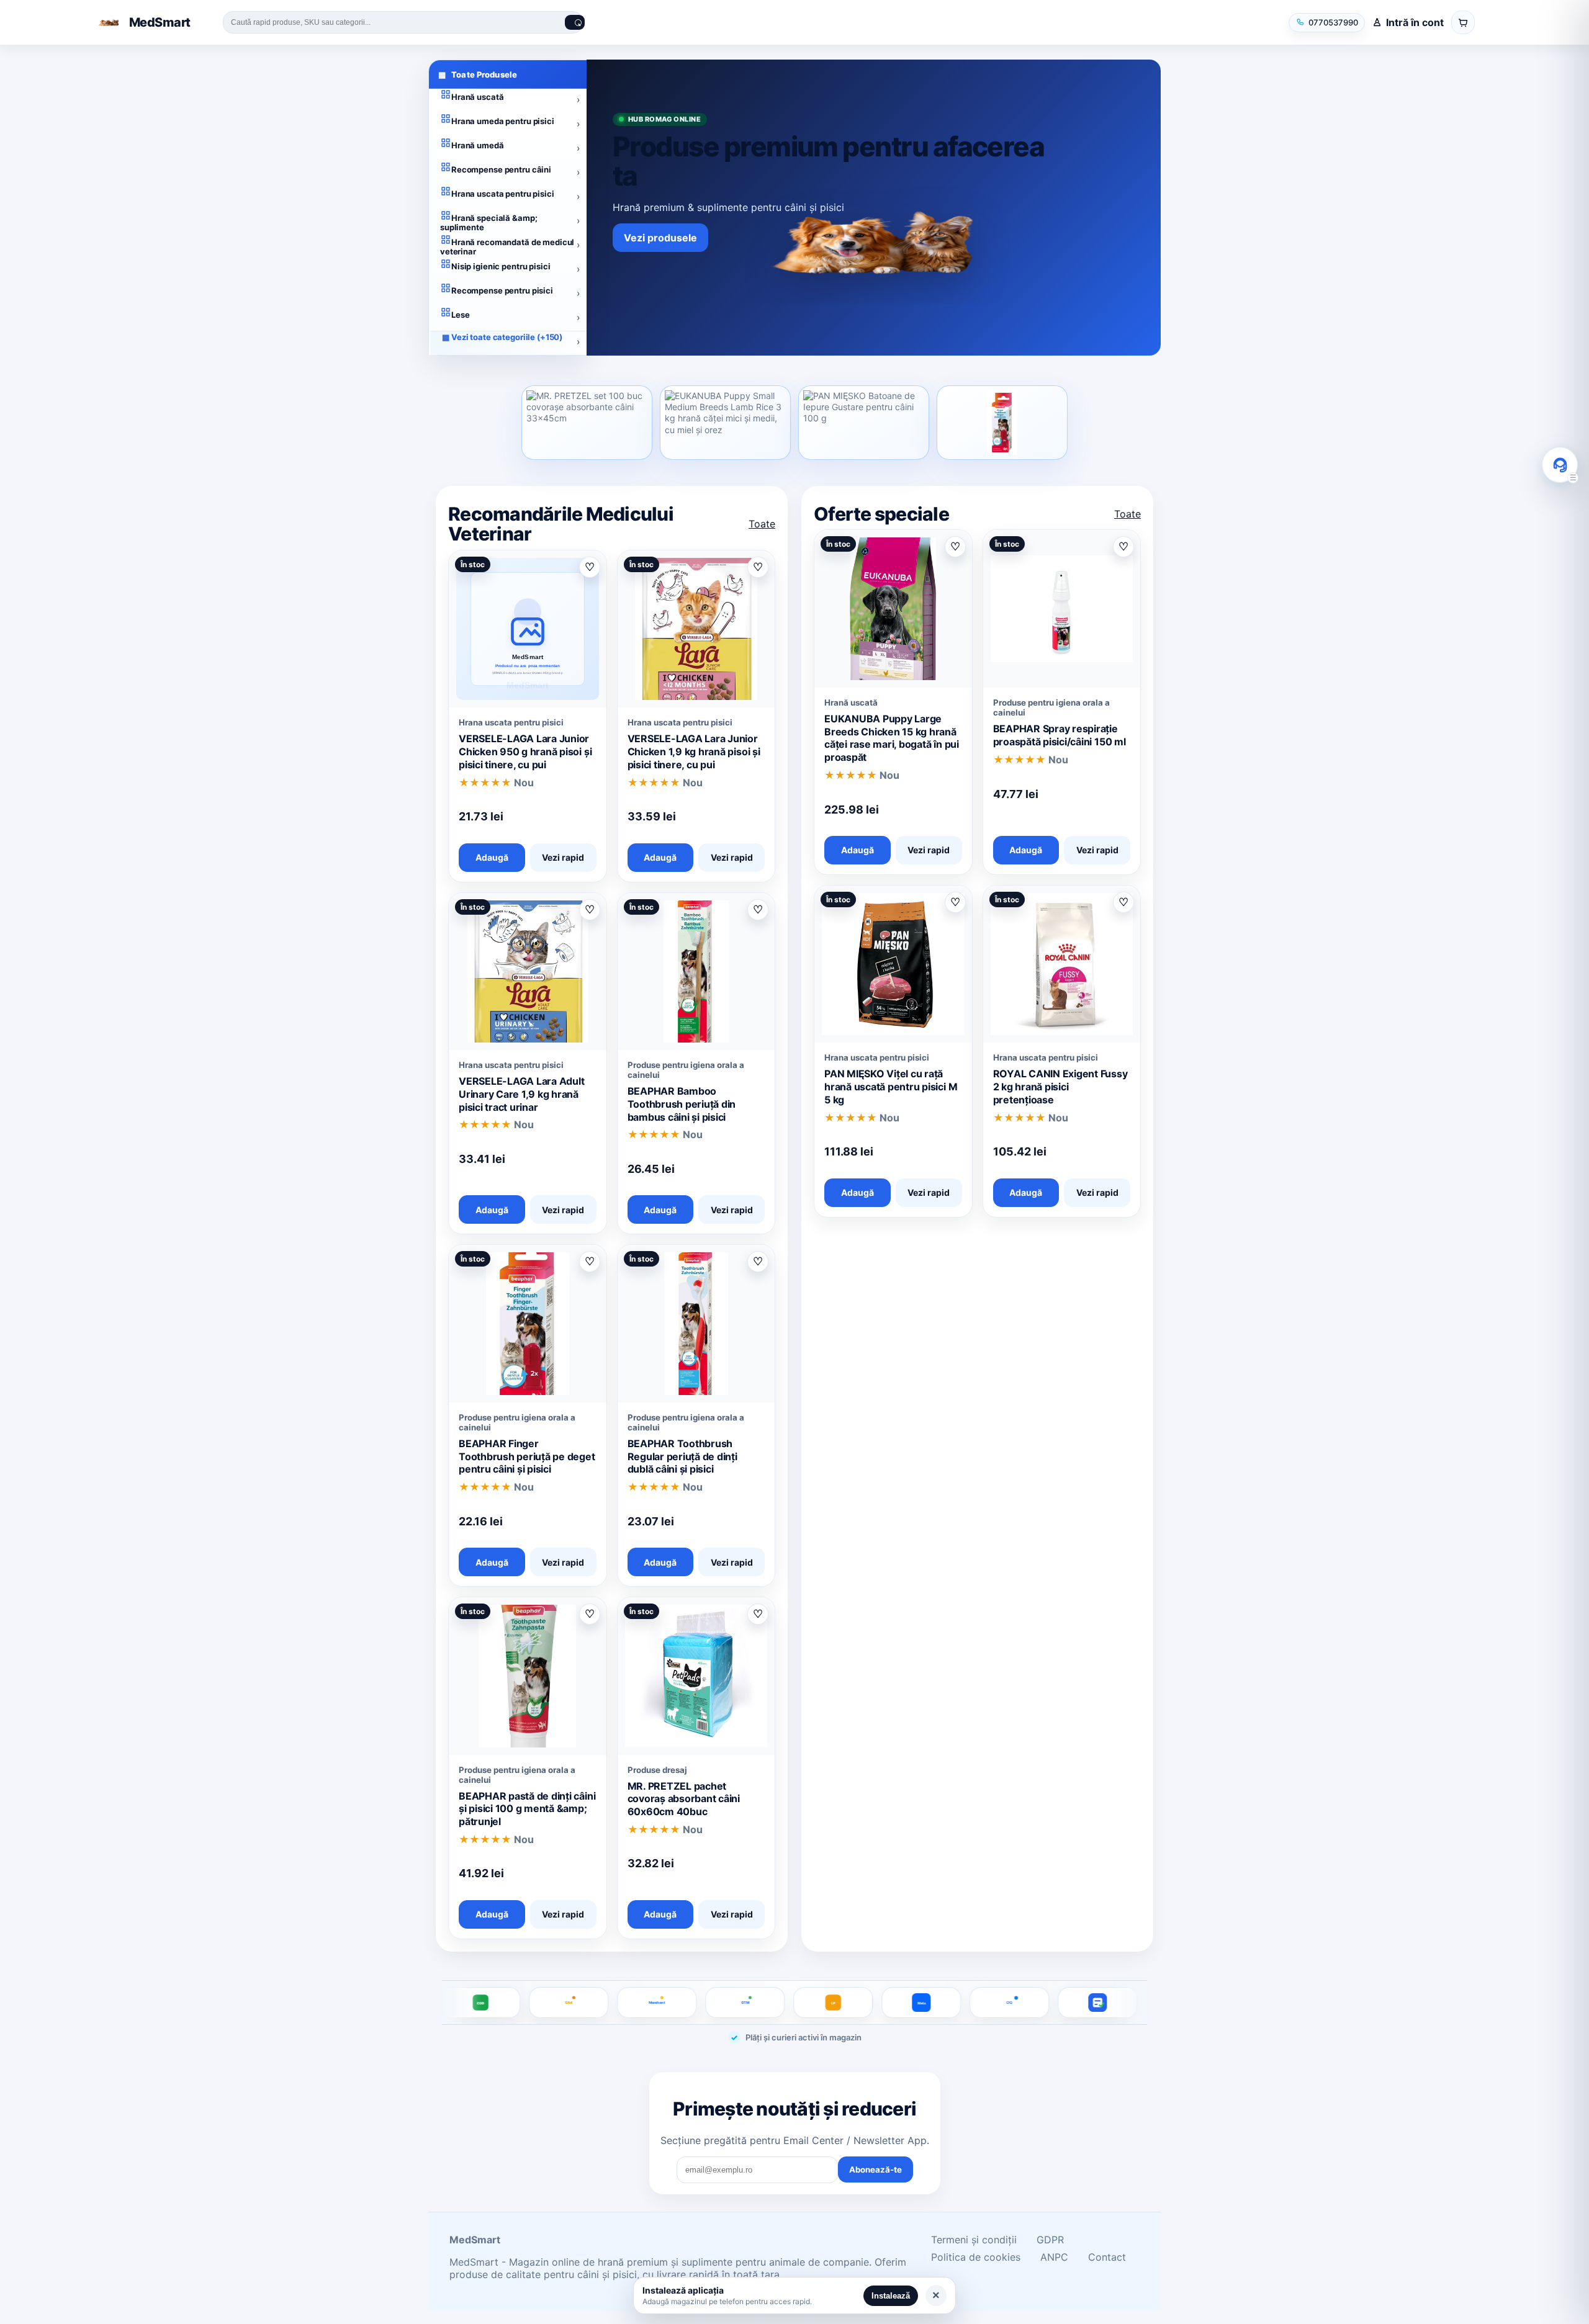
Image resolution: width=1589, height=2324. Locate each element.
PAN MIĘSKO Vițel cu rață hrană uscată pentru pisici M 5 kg (891, 1087)
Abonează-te (876, 2169)
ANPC (1054, 2257)
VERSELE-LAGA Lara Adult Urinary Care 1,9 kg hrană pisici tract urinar (521, 1094)
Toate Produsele (478, 74)
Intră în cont (1415, 22)
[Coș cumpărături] (1463, 22)
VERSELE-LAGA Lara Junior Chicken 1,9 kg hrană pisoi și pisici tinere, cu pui (694, 751)
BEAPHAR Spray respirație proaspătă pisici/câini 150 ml (1060, 735)
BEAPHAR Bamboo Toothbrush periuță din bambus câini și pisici (682, 1104)
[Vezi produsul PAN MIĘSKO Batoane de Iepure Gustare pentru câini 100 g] (864, 423)
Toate (762, 524)
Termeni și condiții (974, 2240)
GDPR (1050, 2240)
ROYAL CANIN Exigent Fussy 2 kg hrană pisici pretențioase (1060, 1087)
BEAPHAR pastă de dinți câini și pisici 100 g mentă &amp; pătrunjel (527, 1809)
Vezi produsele (660, 238)
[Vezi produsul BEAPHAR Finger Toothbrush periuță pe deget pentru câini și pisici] (1002, 423)
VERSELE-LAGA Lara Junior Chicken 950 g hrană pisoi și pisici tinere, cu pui (525, 751)
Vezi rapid (563, 857)
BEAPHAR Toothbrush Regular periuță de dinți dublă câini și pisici (682, 1456)
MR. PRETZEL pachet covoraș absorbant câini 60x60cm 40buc (684, 1799)
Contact (1107, 2257)
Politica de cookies (976, 2257)
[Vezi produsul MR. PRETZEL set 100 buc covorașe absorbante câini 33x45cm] (587, 423)
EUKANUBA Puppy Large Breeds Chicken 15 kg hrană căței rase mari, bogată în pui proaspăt (892, 738)
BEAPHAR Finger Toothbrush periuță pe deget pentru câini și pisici (527, 1456)
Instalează (891, 2296)
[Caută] (575, 22)
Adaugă (492, 857)
